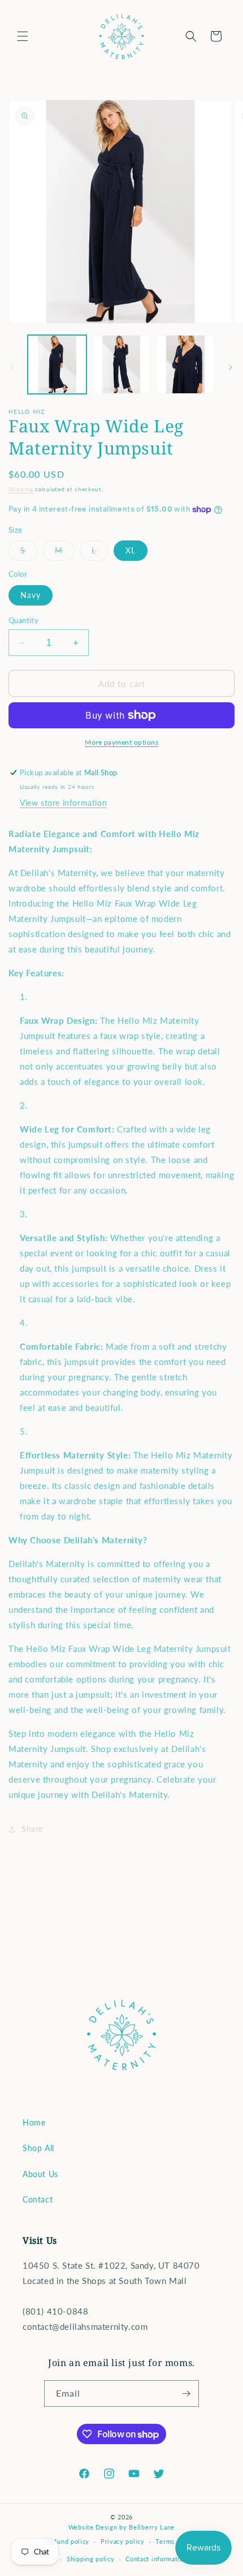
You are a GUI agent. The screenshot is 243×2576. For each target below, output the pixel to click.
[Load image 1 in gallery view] (57, 364)
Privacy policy (123, 2541)
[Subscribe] (186, 2393)
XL (131, 550)
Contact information (156, 2559)
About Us (40, 2174)
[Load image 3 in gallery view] (185, 364)
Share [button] (32, 1829)
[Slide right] (231, 367)
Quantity (23, 620)
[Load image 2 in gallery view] (121, 364)
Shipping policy (91, 2559)
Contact (38, 2199)
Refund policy (68, 2541)
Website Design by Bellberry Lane (121, 2527)
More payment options (121, 742)
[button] (23, 36)
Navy (31, 595)
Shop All (38, 2148)
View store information (63, 803)
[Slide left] (12, 367)
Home (34, 2122)
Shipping (21, 489)
